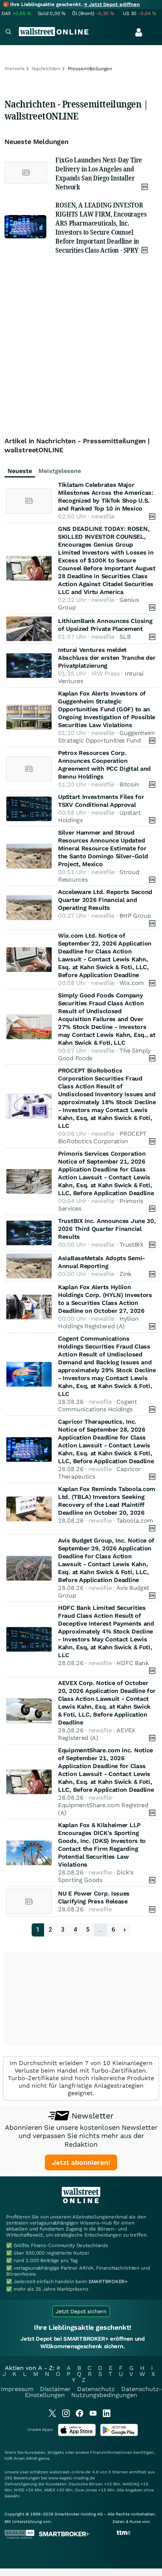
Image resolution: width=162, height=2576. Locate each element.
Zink (125, 1274)
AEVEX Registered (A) (97, 1734)
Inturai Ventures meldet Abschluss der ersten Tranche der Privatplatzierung (107, 658)
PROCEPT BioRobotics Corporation (102, 1137)
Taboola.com (135, 1521)
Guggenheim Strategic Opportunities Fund (106, 737)
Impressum (17, 2389)
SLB (125, 637)
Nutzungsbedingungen (104, 2395)
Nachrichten (46, 69)
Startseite (15, 69)
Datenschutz (96, 2389)
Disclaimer (55, 2389)
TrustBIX (131, 1245)
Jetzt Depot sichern (81, 2311)
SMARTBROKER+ (108, 2281)
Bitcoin (129, 784)
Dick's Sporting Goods (96, 1876)
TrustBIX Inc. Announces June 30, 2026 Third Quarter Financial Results (107, 1229)
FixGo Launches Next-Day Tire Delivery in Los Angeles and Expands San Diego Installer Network (99, 173)
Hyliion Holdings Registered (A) (98, 1322)
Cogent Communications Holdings (98, 1405)
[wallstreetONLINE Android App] (119, 2434)
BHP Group (135, 916)
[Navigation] (8, 33)
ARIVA (32, 2459)
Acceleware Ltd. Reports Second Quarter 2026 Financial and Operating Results (105, 900)
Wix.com (132, 983)
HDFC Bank (132, 1663)
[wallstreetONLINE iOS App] (77, 2434)
